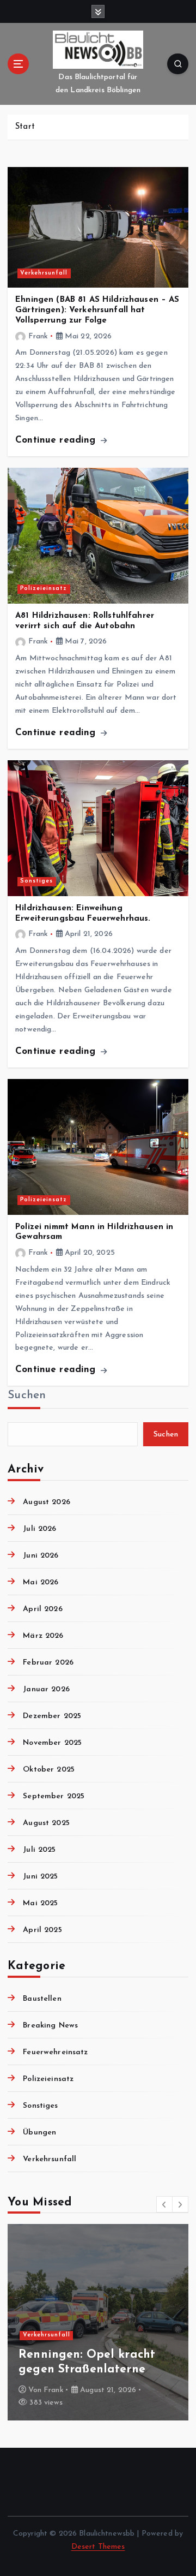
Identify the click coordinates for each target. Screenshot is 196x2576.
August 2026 (47, 1502)
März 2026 (43, 1636)
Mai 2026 (41, 1582)
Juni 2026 (41, 1556)
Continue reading (57, 440)
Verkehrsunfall (44, 273)
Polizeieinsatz (44, 589)
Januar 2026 (46, 1689)
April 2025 (42, 1930)
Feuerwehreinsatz (55, 2052)
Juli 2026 (39, 1529)
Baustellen (42, 1999)
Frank (38, 336)
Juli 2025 (39, 1850)
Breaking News (50, 2026)
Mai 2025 (40, 1903)
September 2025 (54, 1796)
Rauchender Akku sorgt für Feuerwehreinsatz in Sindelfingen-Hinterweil (96, 2355)
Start (25, 127)
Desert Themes (98, 2547)
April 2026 (42, 1609)
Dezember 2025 (52, 1716)
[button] (164, 2204)
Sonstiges (36, 881)
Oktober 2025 (49, 1770)
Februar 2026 (48, 1663)
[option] (98, 2322)
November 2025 (52, 1743)
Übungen (39, 2133)
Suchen (27, 1395)
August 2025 (46, 1823)
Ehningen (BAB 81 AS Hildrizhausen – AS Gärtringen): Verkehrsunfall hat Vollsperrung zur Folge (97, 310)
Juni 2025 (40, 1877)
